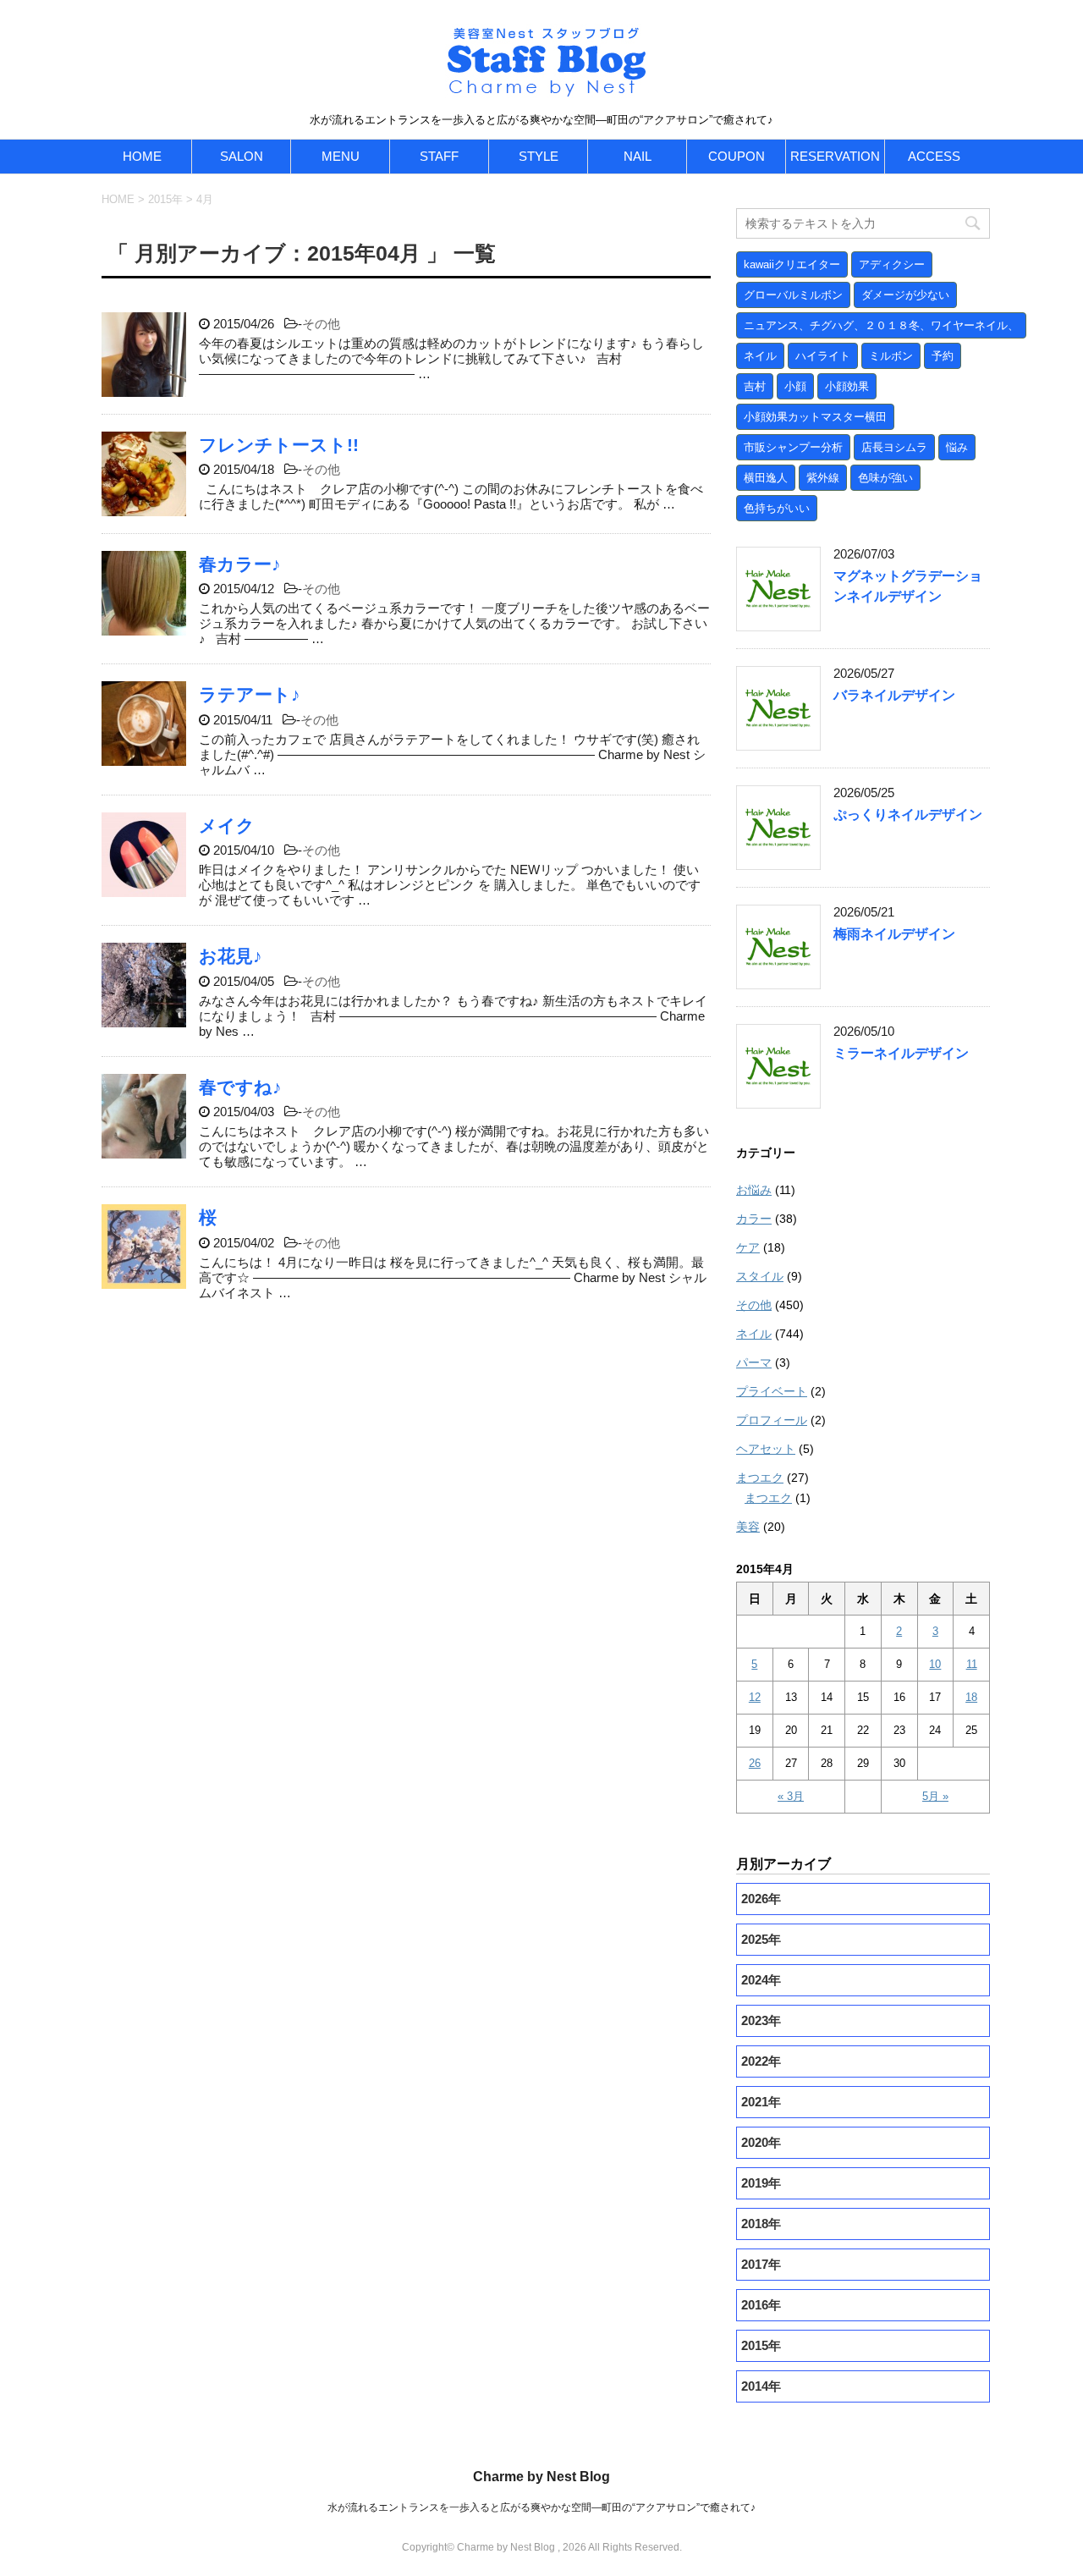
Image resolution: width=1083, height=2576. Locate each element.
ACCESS (934, 156)
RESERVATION (835, 156)
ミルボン (891, 356)
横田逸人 (766, 478)
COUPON (737, 156)
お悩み (754, 1190)
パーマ (754, 1362)
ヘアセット (766, 1449)
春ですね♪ (240, 1087)
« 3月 (791, 1796)
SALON (242, 156)
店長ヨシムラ (894, 447)
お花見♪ (231, 956)
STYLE (539, 156)
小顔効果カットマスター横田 (815, 417)
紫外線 (823, 478)
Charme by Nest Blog (541, 2477)
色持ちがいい (777, 508)
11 (972, 1664)
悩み (957, 447)
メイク (227, 826)
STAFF (439, 156)
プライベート (772, 1391)
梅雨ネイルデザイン (894, 934)
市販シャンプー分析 (793, 447)
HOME (142, 156)
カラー (754, 1219)
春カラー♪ (240, 564)
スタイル (760, 1276)
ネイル (760, 356)
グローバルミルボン (793, 295)
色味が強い (885, 478)
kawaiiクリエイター (792, 264)
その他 (321, 324)
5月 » (935, 1796)
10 (935, 1664)
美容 (748, 1527)
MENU (341, 156)
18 (971, 1697)
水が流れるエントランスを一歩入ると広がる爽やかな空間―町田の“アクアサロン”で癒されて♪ (541, 2507)
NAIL (638, 156)
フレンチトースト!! (279, 445)
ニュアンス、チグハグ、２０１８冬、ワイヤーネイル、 (881, 325)
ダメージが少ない (905, 295)
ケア (748, 1247)
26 (755, 1763)
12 (755, 1697)
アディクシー (892, 264)
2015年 (165, 199)
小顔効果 (847, 386)
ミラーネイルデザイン (901, 1053)
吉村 (755, 386)
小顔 (795, 386)
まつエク (760, 1478)
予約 (943, 356)
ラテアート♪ (250, 694)
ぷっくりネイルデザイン (908, 815)
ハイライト (823, 356)
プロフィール (772, 1420)
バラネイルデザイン (894, 695)
